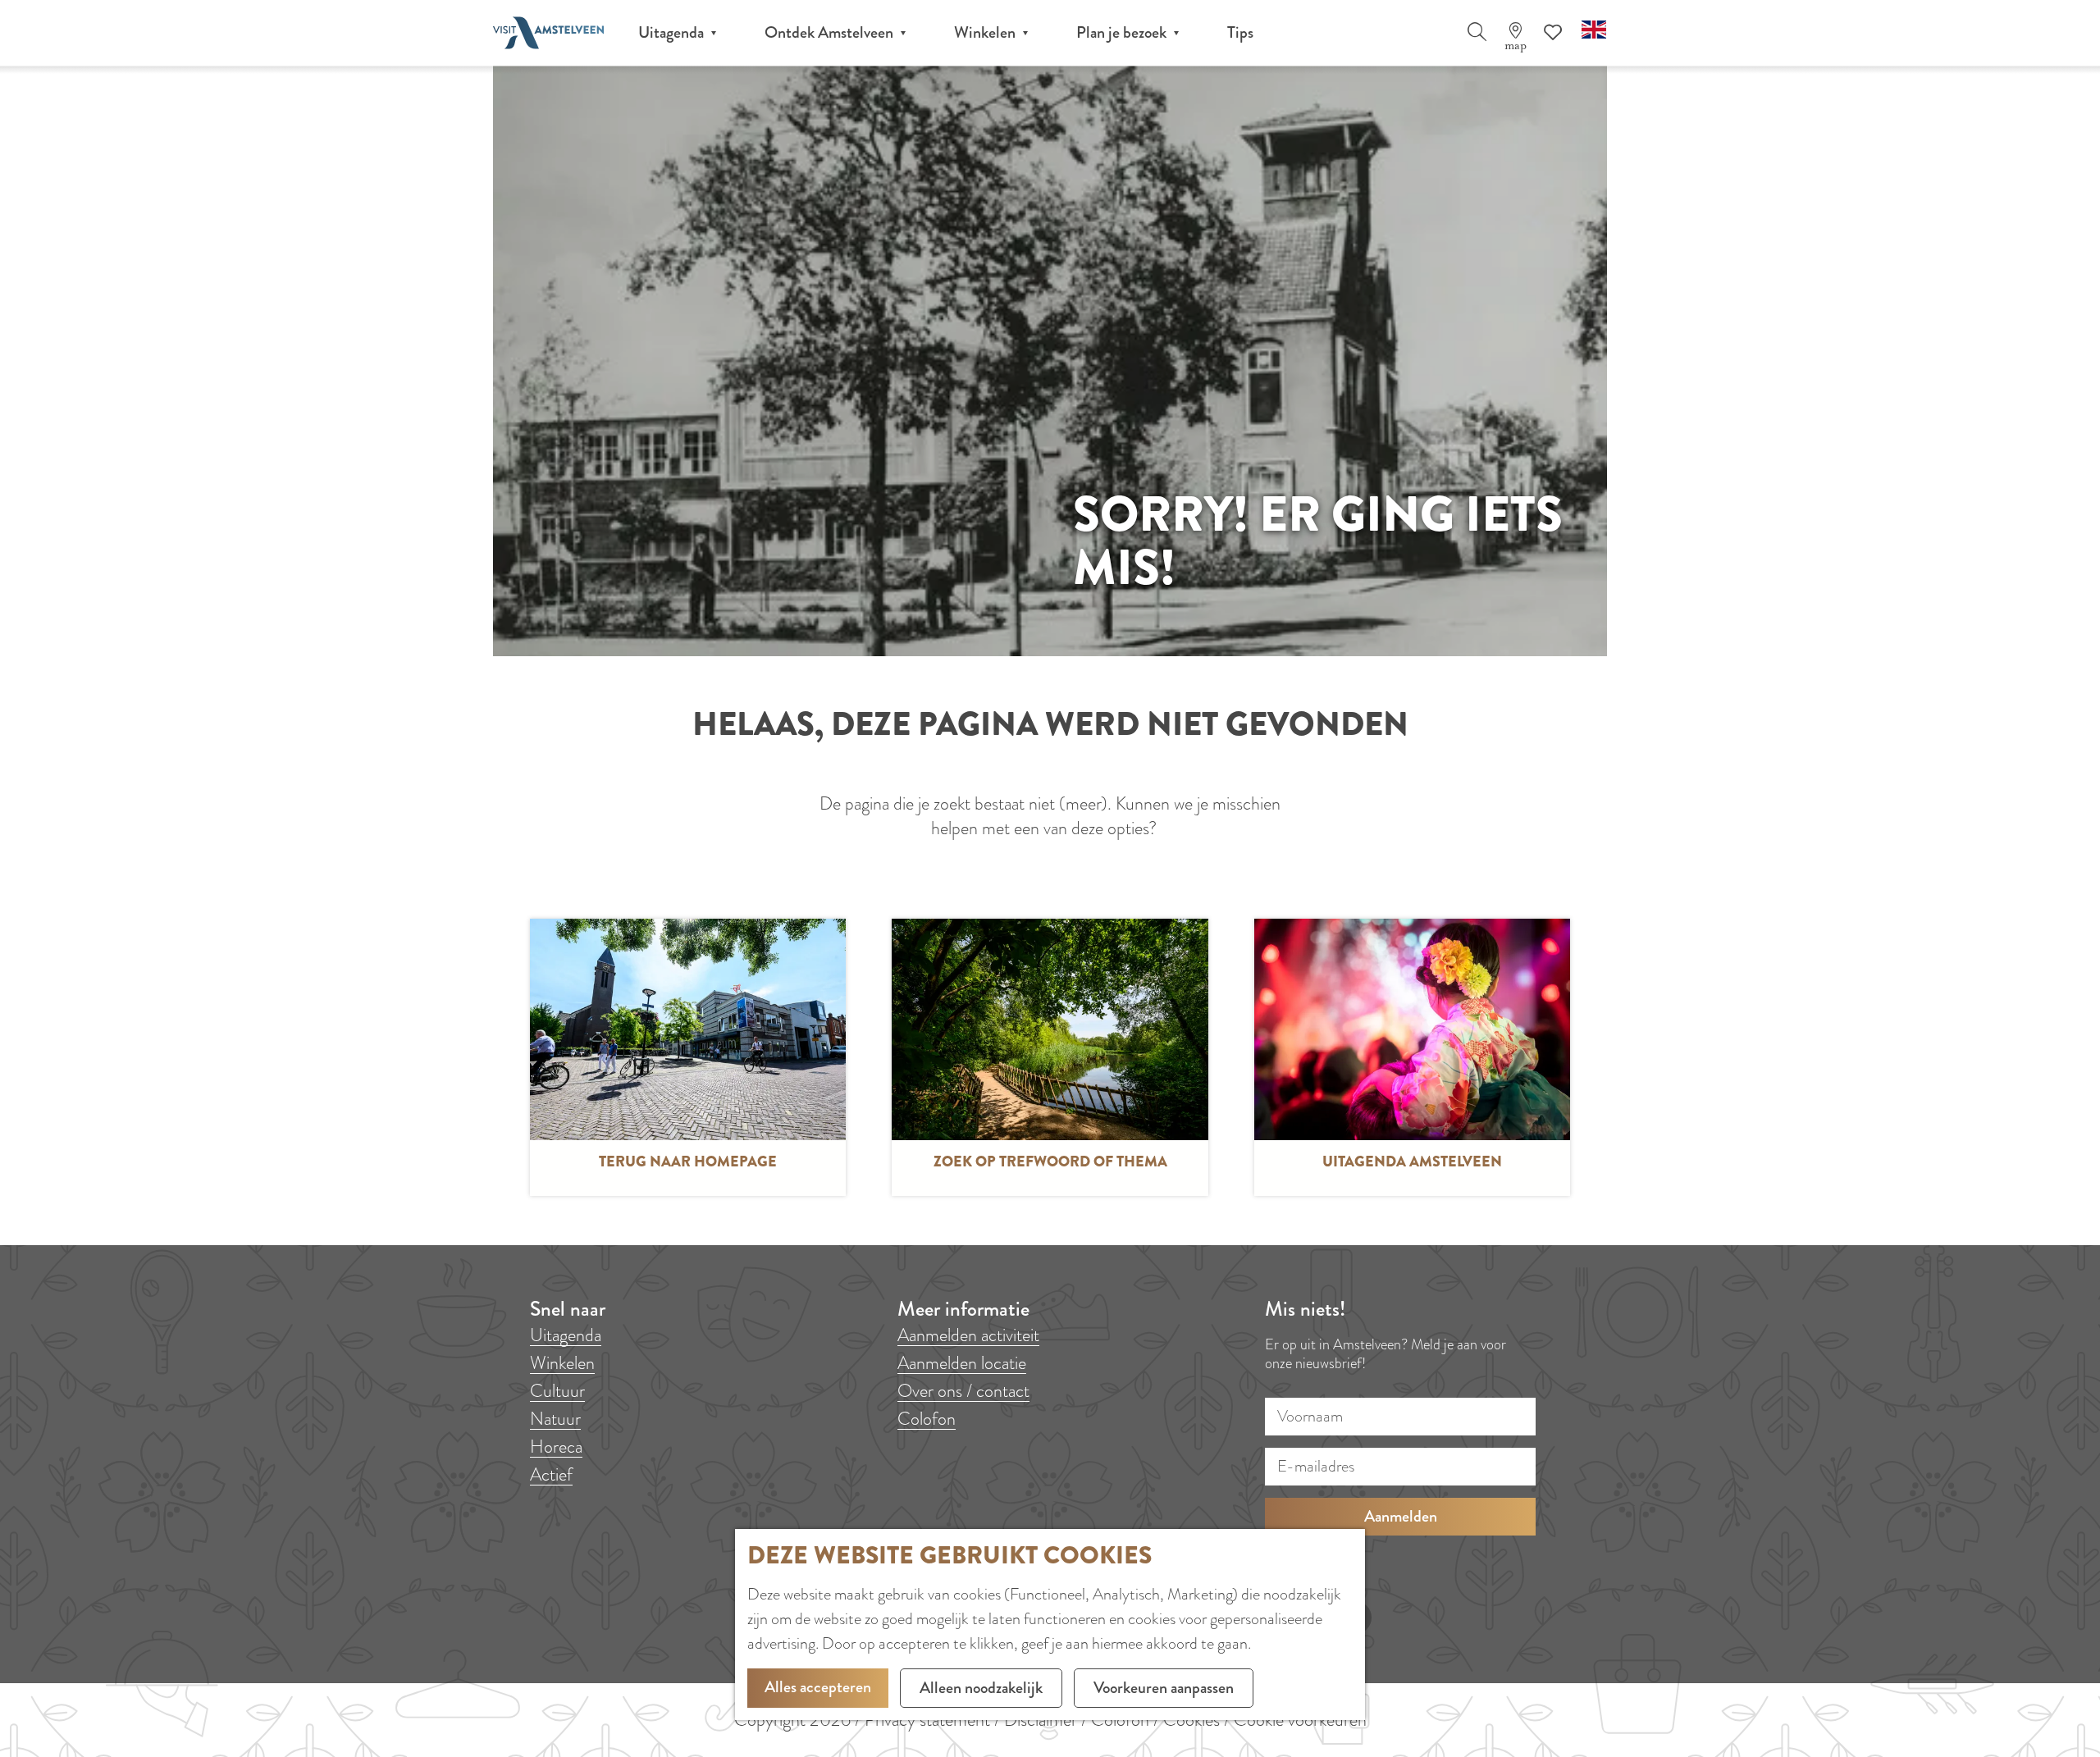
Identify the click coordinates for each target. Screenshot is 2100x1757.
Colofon (927, 1419)
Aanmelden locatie (962, 1363)
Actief (551, 1474)
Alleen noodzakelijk (981, 1688)
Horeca (556, 1447)
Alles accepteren (818, 1687)
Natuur (555, 1419)
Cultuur (557, 1391)
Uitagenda (566, 1335)
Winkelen (562, 1363)
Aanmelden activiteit (968, 1335)
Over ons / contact (963, 1391)
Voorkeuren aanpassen (1164, 1688)
